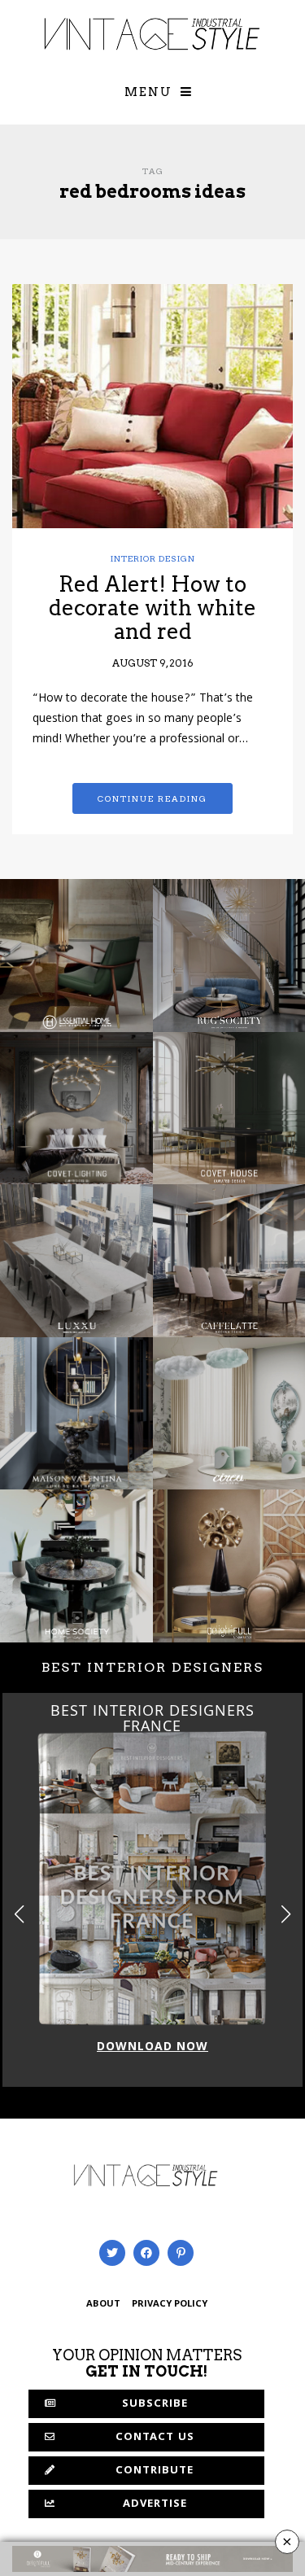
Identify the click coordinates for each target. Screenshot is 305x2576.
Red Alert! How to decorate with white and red (152, 607)
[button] (286, 1914)
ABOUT (103, 2305)
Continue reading (152, 798)
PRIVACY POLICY (170, 2305)
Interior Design (153, 558)
